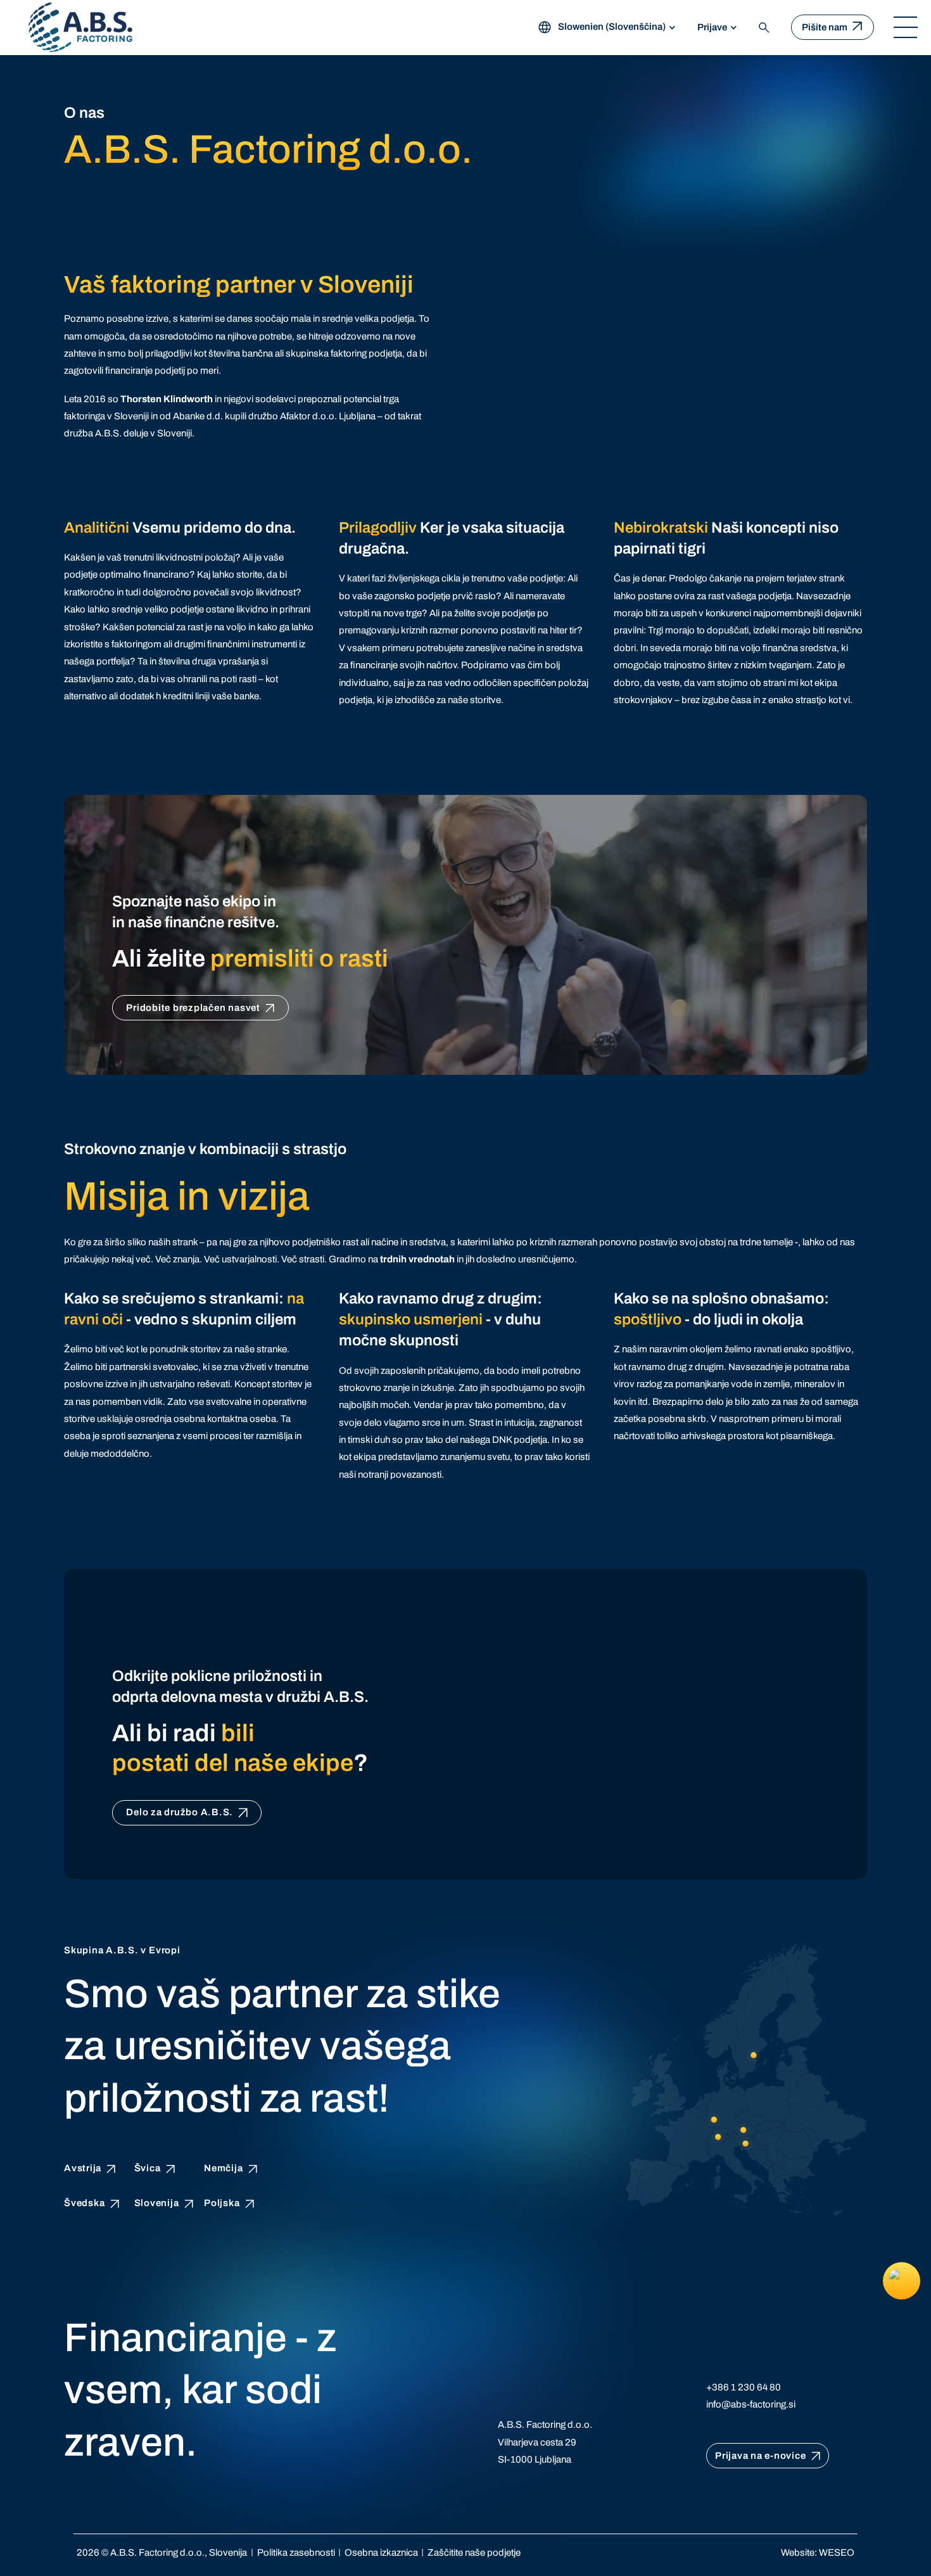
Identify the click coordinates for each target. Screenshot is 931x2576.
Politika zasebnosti (296, 2553)
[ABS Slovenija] (80, 27)
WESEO (837, 2553)
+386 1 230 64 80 (744, 2387)
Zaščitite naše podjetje (474, 2553)
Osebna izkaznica (381, 2553)
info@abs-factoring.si (751, 2404)
